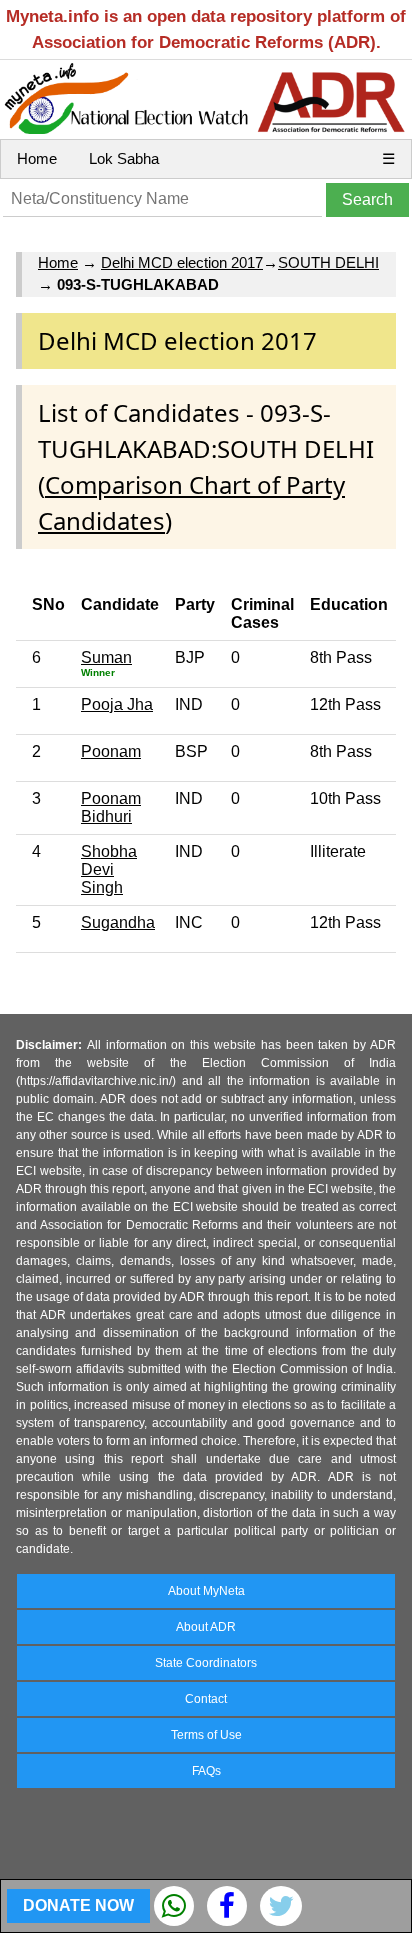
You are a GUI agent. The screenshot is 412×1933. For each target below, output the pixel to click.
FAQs (206, 1771)
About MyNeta (206, 1591)
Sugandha (118, 922)
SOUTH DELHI (328, 262)
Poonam (111, 751)
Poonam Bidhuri (111, 807)
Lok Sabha (124, 158)
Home (37, 158)
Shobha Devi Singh (109, 869)
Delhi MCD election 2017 (182, 262)
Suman (106, 657)
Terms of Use (206, 1735)
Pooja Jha (117, 704)
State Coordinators (206, 1663)
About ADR (206, 1627)
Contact (206, 1699)
